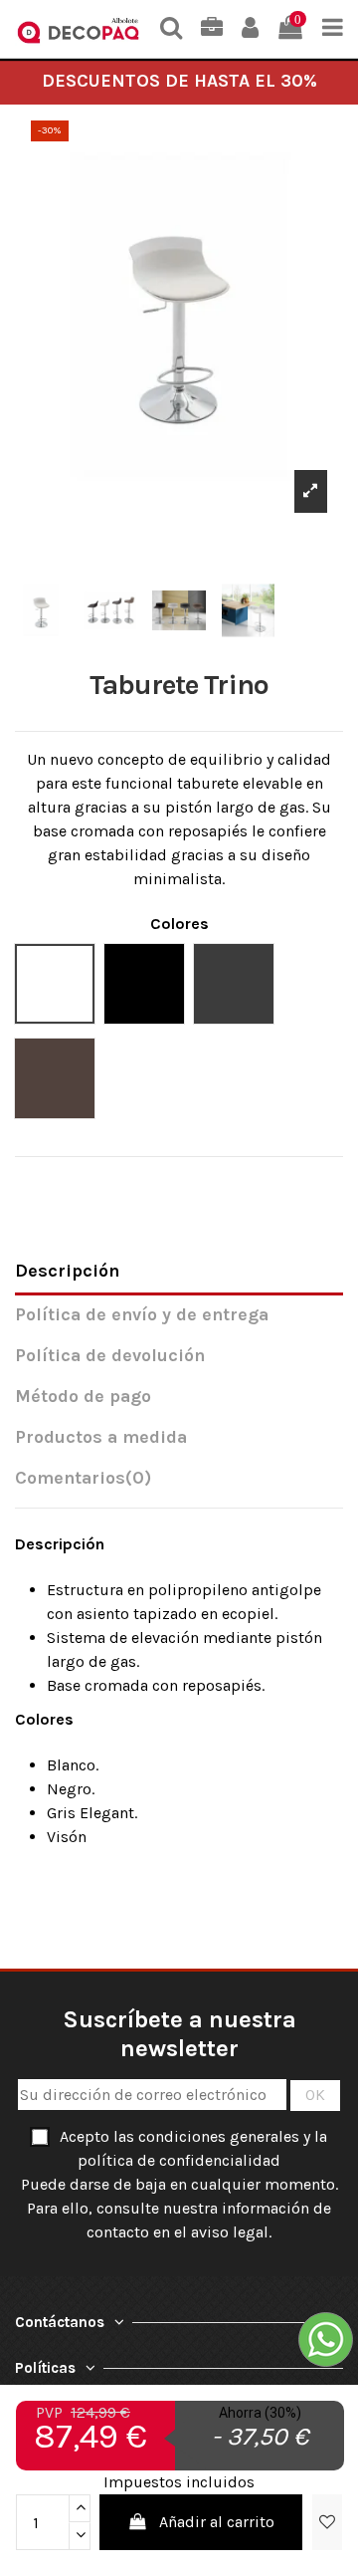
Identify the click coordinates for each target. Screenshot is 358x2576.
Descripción (67, 1271)
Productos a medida (101, 1437)
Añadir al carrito (217, 2522)
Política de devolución (110, 1356)
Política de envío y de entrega (142, 1315)
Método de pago (83, 1397)
